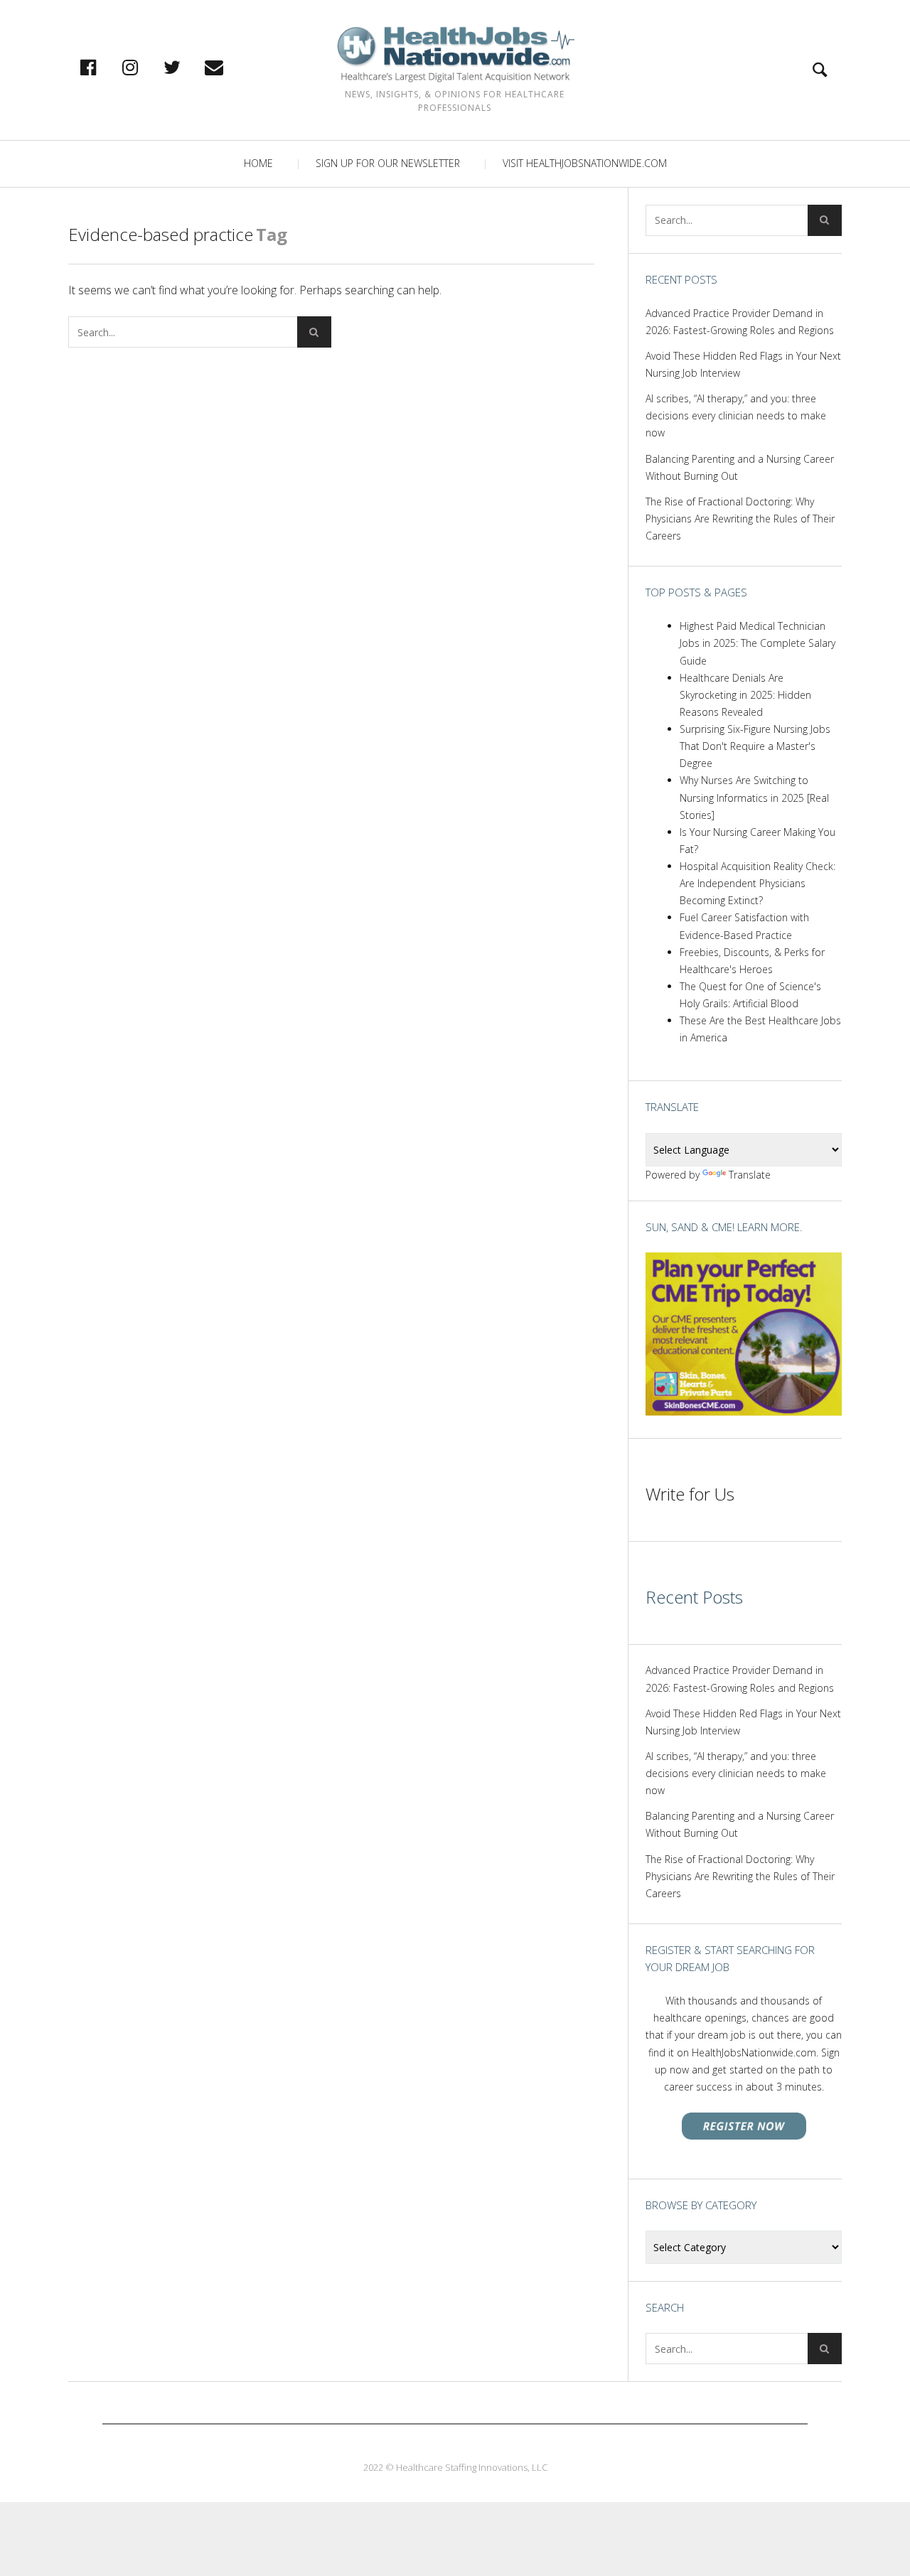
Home (258, 163)
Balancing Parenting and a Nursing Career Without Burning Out (740, 467)
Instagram (145, 67)
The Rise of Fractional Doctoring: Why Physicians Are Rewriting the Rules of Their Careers (740, 519)
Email (229, 67)
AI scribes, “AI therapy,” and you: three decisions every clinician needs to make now (736, 415)
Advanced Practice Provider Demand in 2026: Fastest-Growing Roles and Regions (740, 322)
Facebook (103, 67)
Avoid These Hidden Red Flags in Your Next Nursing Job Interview (743, 364)
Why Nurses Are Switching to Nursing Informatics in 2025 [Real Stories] (754, 797)
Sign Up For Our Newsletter (388, 163)
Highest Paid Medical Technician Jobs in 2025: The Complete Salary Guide (758, 643)
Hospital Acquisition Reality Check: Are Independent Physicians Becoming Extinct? (758, 883)
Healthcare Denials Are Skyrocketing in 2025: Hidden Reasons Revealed (745, 695)
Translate (750, 1175)
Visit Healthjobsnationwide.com (585, 163)
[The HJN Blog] (455, 54)
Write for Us (690, 1494)
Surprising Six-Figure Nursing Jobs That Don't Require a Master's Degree (755, 746)
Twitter (187, 67)
